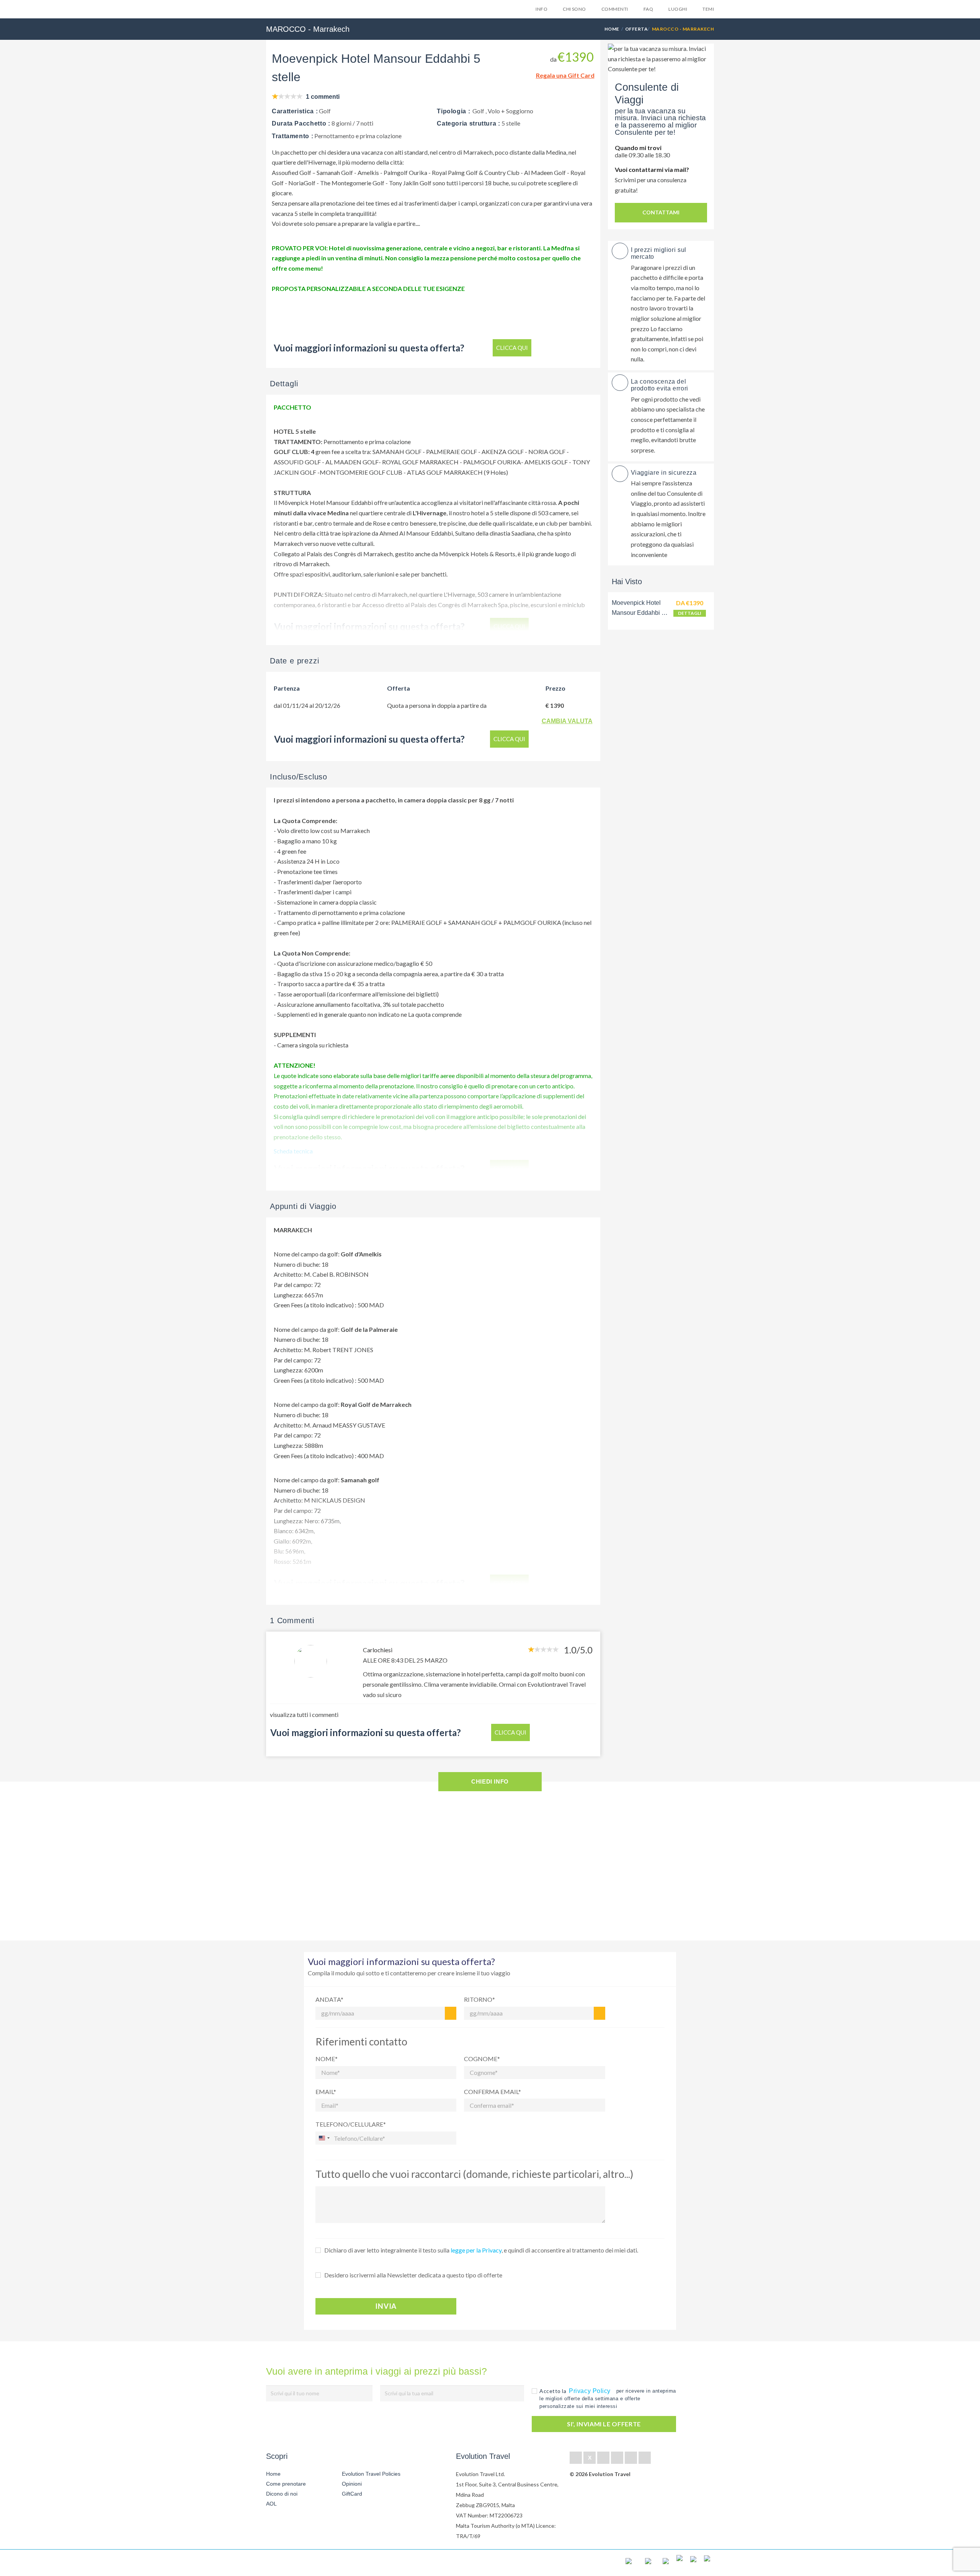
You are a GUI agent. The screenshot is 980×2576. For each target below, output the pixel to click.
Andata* (329, 1999)
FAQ (648, 9)
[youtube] (631, 2458)
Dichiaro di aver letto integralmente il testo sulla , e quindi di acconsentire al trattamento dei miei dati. (481, 2250)
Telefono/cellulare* (351, 2124)
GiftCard (352, 2494)
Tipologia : (453, 111)
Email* (326, 2092)
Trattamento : (292, 136)
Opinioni (352, 2484)
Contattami (661, 212)
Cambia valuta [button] (567, 721)
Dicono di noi (282, 2494)
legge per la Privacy (476, 2250)
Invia (386, 2306)
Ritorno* (479, 1999)
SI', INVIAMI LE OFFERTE (604, 2424)
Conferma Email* (492, 2092)
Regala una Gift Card (565, 75)
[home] (294, 2563)
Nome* (327, 2059)
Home (612, 29)
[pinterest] (617, 2458)
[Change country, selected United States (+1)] (324, 2138)
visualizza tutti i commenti (304, 1714)
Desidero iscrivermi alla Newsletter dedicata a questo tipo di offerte (413, 2275)
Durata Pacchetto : (301, 123)
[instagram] (645, 2458)
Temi (708, 9)
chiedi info (490, 1781)
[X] (590, 2458)
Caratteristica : (295, 111)
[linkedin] (603, 2458)
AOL (272, 2504)
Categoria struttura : (468, 123)
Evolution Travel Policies (371, 2474)
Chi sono (574, 9)
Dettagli (690, 613)
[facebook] (576, 2458)
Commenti (615, 9)
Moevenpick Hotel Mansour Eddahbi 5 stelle (638, 613)
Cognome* (482, 2059)
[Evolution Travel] (290, 11)
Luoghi (678, 9)
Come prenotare (286, 2484)
